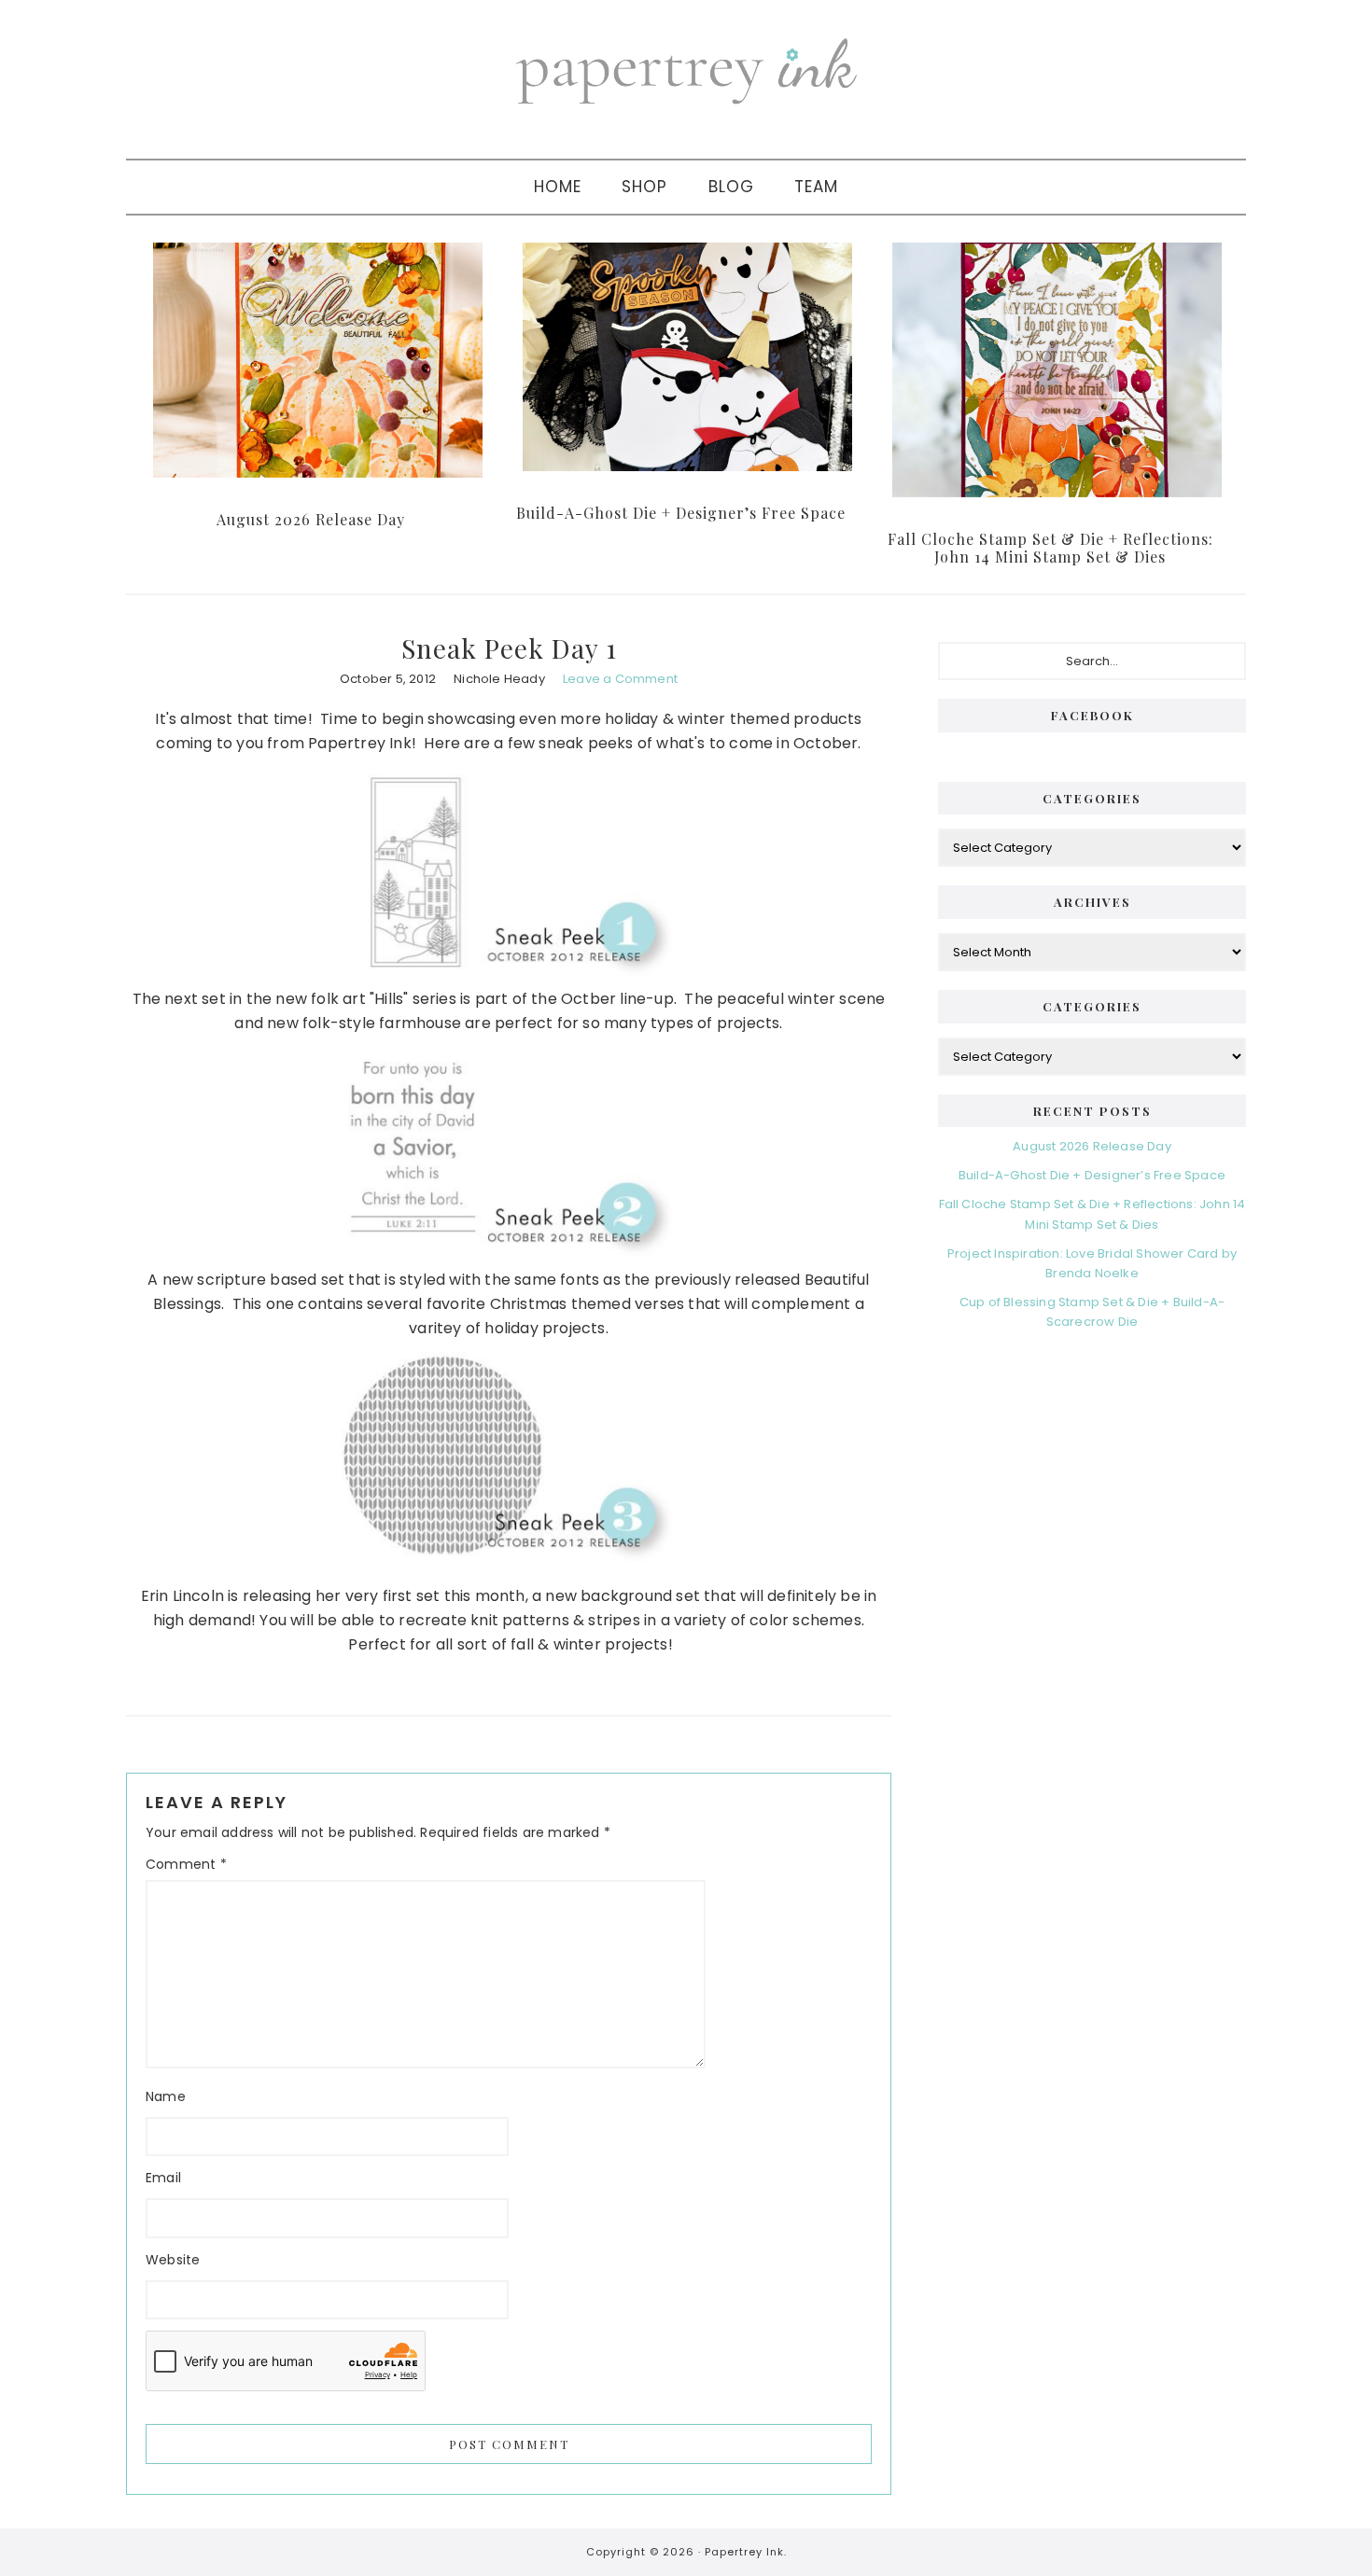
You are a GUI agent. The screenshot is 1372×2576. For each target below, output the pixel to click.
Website (173, 2260)
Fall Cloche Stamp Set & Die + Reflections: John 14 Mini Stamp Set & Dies (1050, 548)
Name (166, 2096)
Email (163, 2178)
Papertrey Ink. (746, 2552)
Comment (186, 1864)
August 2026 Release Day (311, 519)
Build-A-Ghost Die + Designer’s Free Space (681, 513)
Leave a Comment (620, 679)
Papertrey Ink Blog (686, 70)
